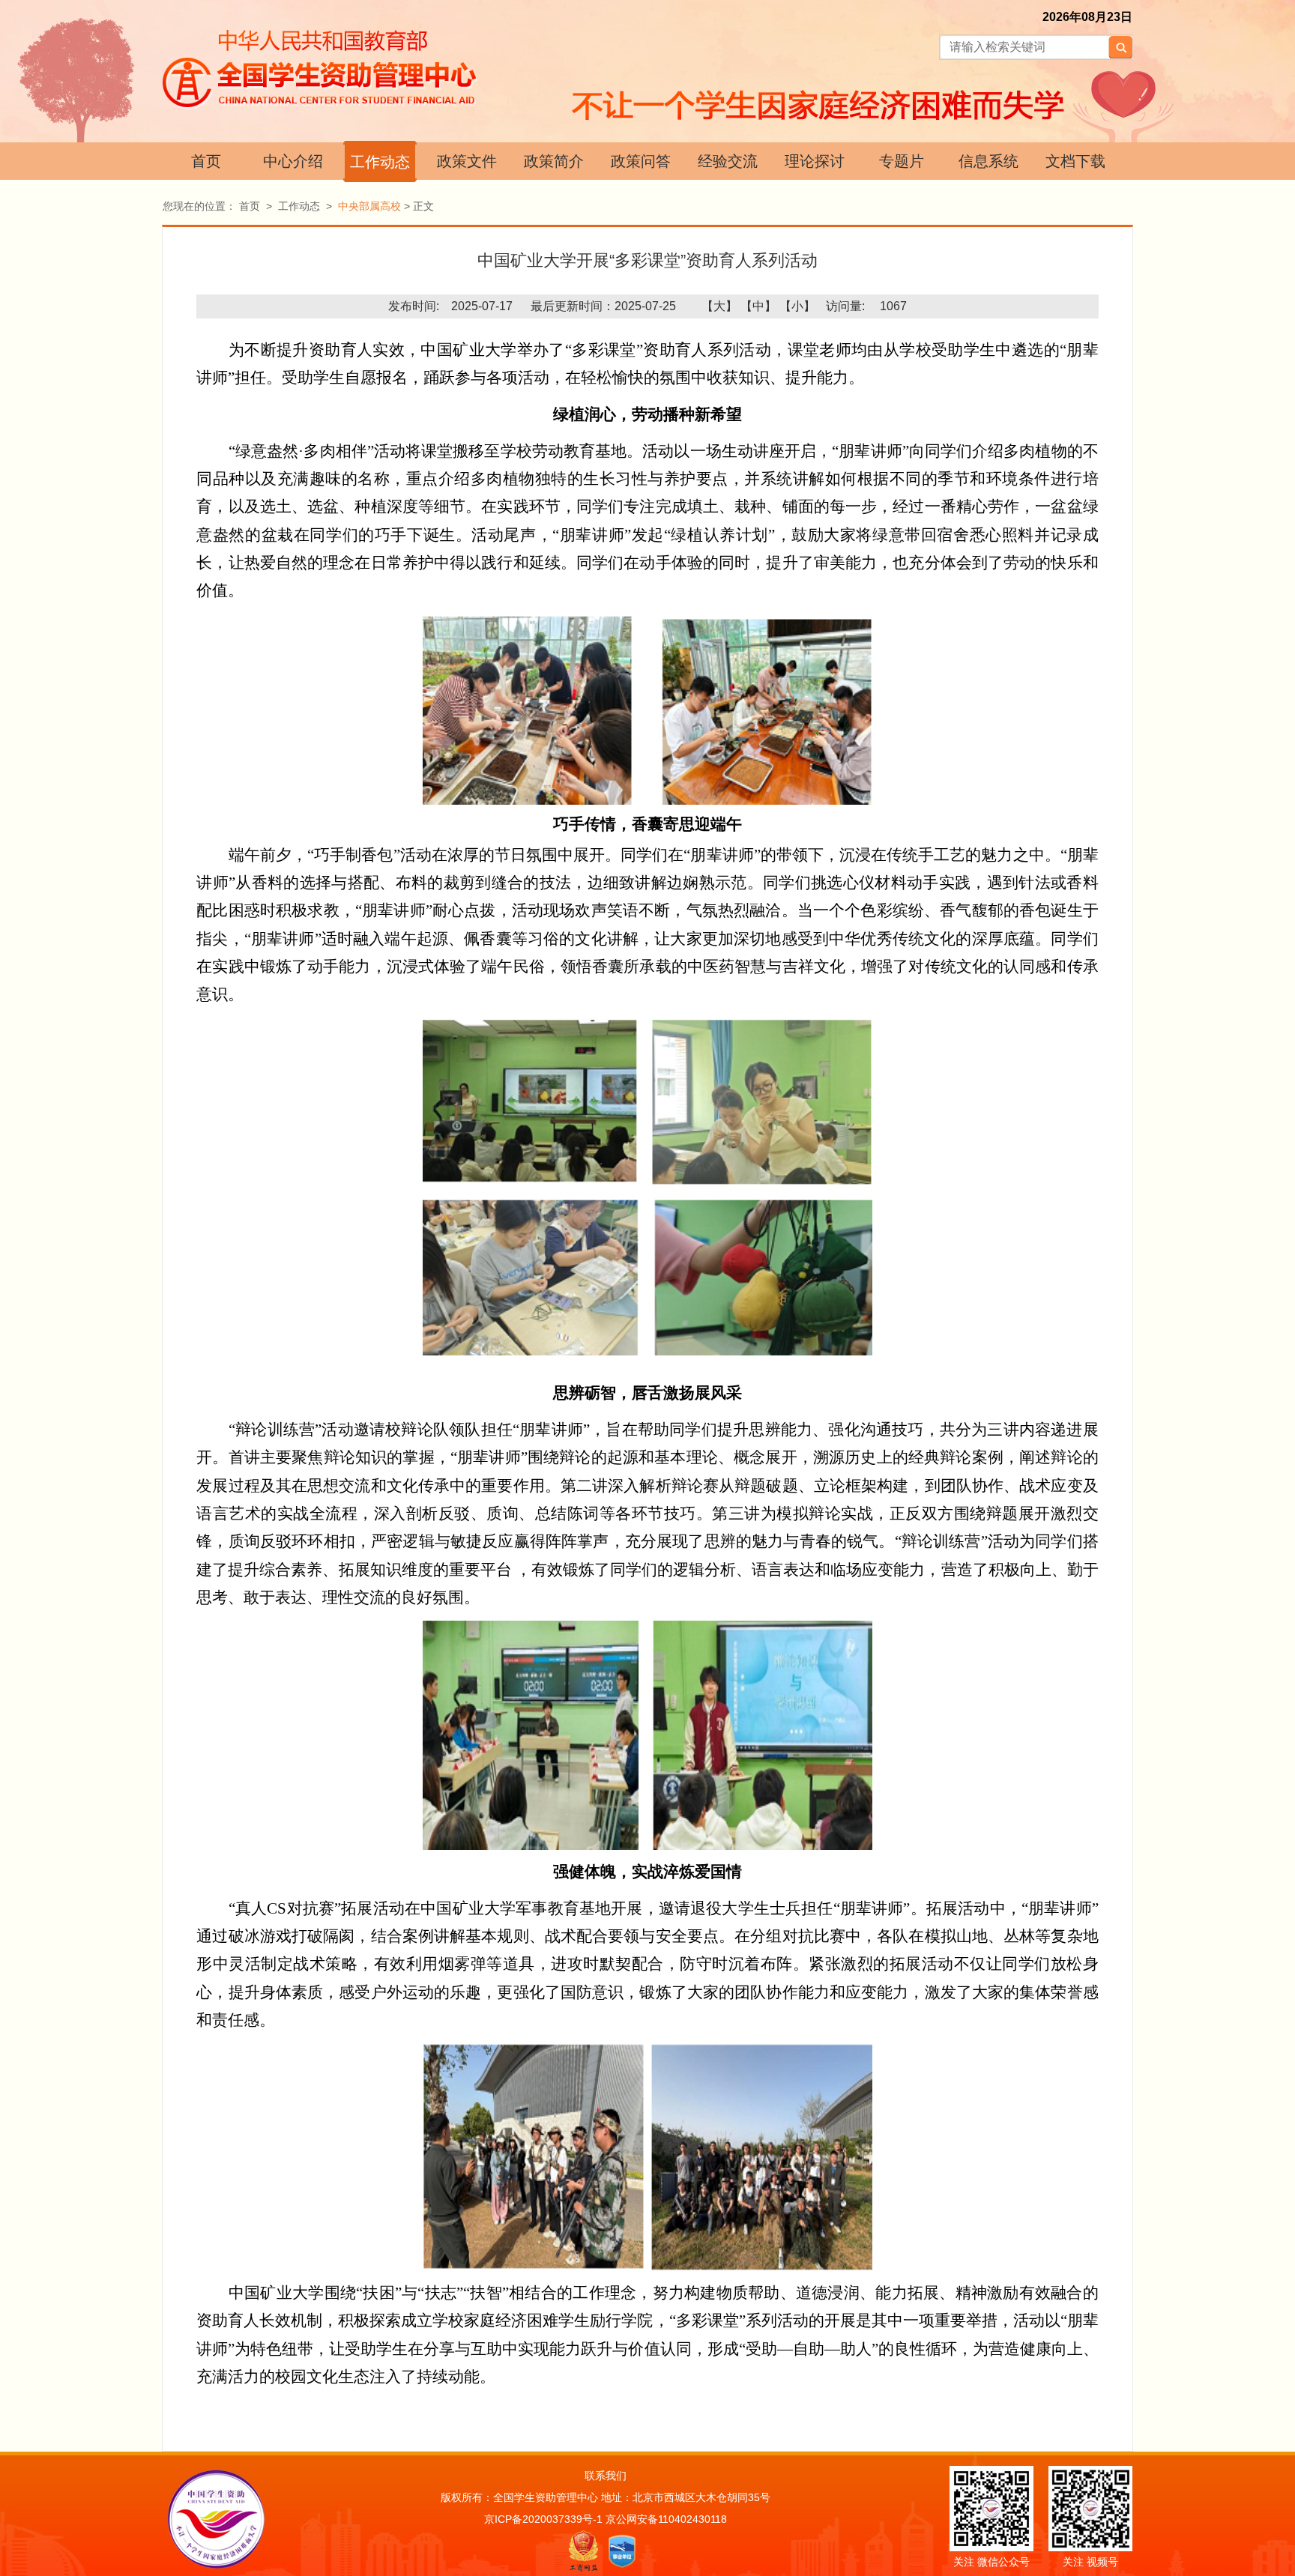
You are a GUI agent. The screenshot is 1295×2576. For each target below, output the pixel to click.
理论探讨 (815, 161)
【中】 (758, 306)
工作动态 (380, 162)
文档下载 (1075, 161)
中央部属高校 (369, 206)
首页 (206, 161)
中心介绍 (293, 161)
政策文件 (467, 161)
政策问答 (641, 161)
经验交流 (728, 161)
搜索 (1120, 47)
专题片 (902, 161)
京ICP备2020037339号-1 (543, 2519)
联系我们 (606, 2476)
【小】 (797, 306)
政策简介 (554, 161)
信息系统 (988, 161)
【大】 (719, 306)
